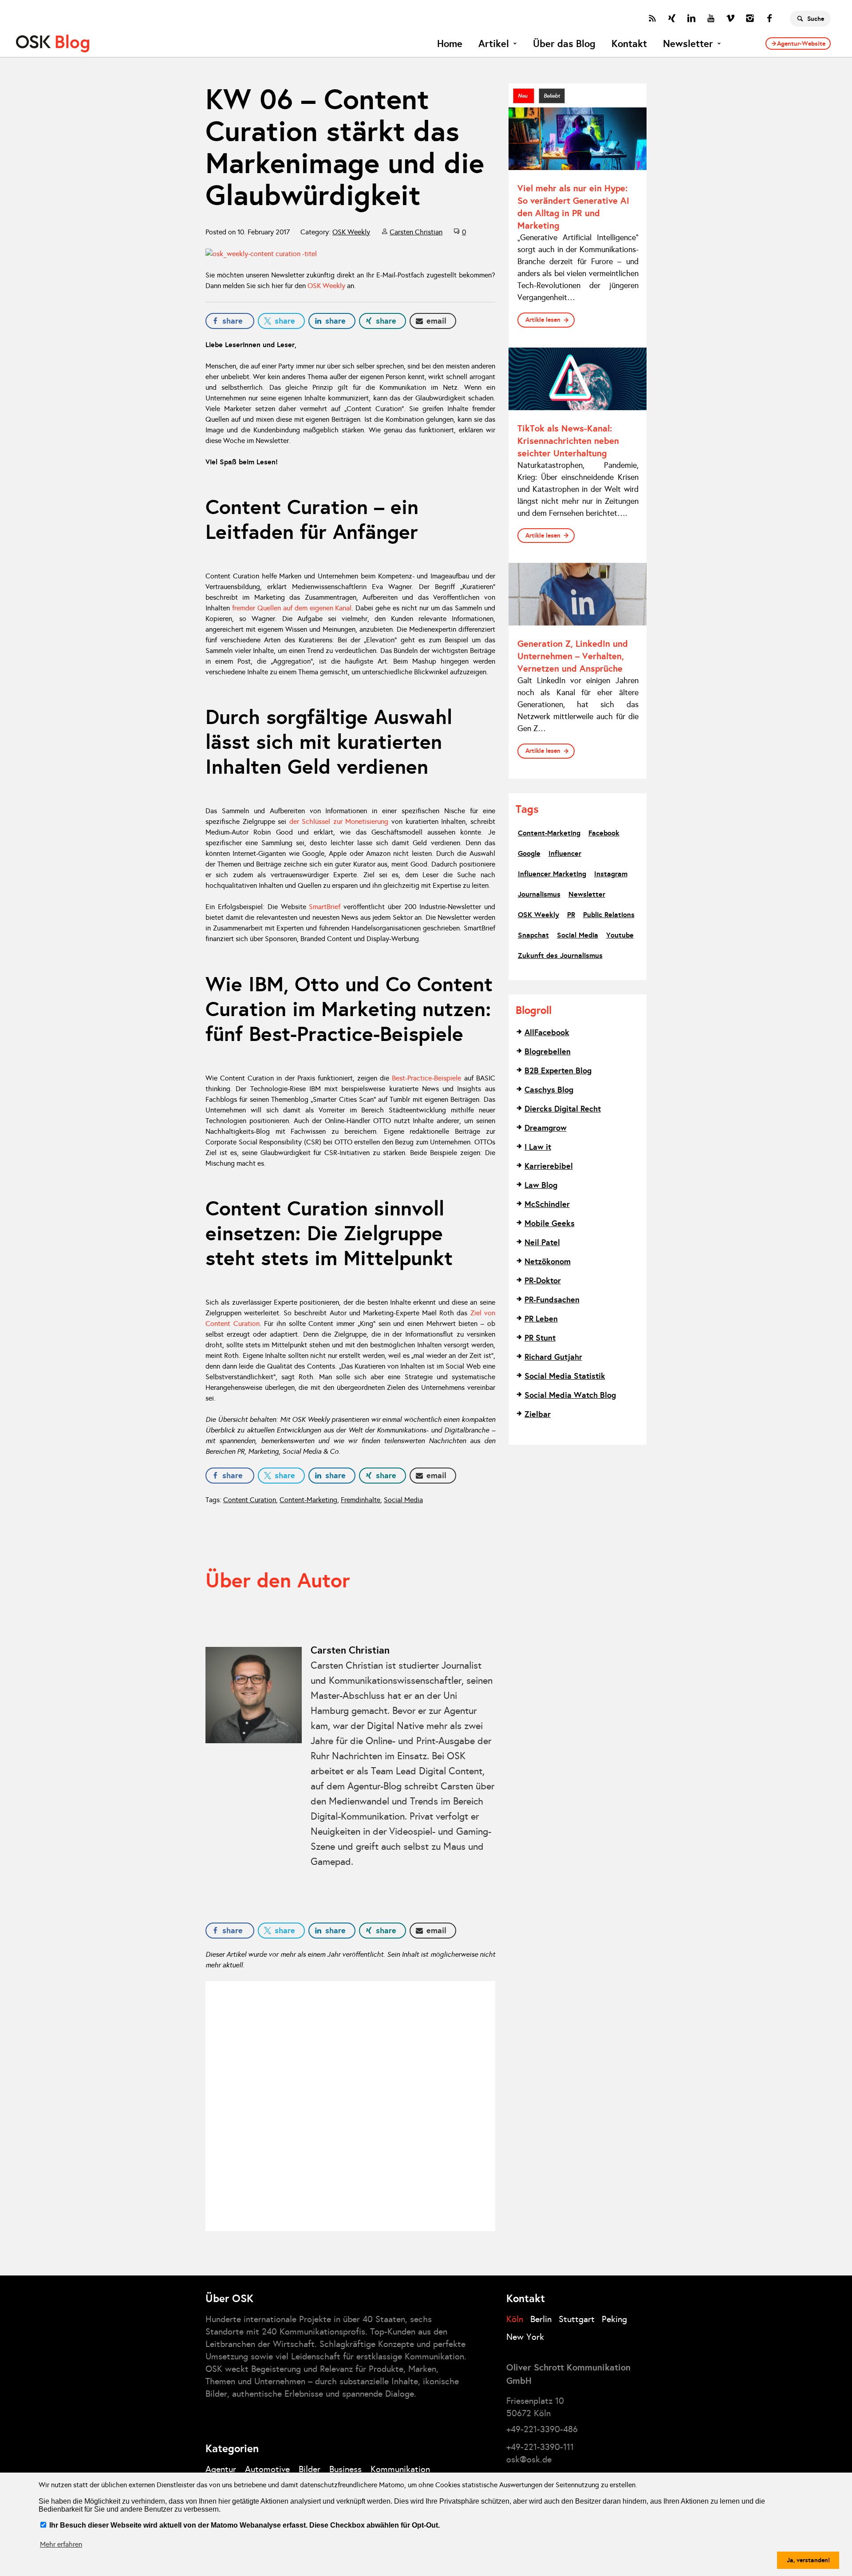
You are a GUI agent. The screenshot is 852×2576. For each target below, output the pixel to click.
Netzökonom (548, 1261)
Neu (524, 96)
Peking (614, 2319)
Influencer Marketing (552, 874)
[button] (230, 321)
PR (571, 915)
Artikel (494, 44)
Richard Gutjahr (553, 1357)
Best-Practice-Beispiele (426, 1078)
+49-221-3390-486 (542, 2429)
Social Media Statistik (565, 1376)
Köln (515, 2319)
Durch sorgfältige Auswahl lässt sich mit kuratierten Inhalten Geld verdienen (329, 742)
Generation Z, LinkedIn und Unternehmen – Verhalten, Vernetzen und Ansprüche (573, 656)
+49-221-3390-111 (540, 2447)
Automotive (267, 2469)
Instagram (611, 874)
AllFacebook (547, 1032)
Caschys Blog (549, 1090)
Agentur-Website (801, 44)
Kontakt (629, 44)
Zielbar (538, 1414)
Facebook (604, 833)
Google (529, 853)
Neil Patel (542, 1242)
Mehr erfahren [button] (61, 2544)
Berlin (541, 2319)
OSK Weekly (351, 232)
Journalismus (539, 894)
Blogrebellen (548, 1051)
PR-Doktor (543, 1280)
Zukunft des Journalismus (560, 956)
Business (345, 2469)
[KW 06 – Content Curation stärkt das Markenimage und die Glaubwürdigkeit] (350, 254)
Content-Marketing (308, 1500)
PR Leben (541, 1319)
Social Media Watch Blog (570, 1395)
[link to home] (53, 44)
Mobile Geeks (550, 1223)
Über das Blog (564, 44)
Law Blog (541, 1185)
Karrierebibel (549, 1166)
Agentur (221, 2469)
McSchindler (547, 1204)
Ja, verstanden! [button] (808, 2560)
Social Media (403, 1500)
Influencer (565, 853)
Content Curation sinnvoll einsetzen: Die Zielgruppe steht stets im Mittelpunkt (329, 1233)
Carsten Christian (416, 232)
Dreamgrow (546, 1128)
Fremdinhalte (361, 1500)
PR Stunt (540, 1338)
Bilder (310, 2469)
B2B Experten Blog (558, 1070)
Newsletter (688, 44)
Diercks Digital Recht (563, 1109)
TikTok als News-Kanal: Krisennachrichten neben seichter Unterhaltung (568, 441)
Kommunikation (400, 2469)
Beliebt (552, 96)
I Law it (538, 1147)
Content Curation (250, 1500)
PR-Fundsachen (552, 1300)
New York (525, 2337)
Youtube (620, 935)
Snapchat (533, 935)
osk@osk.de (529, 2459)
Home (450, 44)
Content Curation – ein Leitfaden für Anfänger (312, 519)
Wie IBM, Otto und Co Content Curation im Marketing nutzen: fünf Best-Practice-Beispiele (349, 1009)
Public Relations (609, 915)
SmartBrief (325, 907)
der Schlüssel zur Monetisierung (339, 821)
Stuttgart (577, 2319)
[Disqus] (350, 2105)
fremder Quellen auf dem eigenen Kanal (292, 608)
